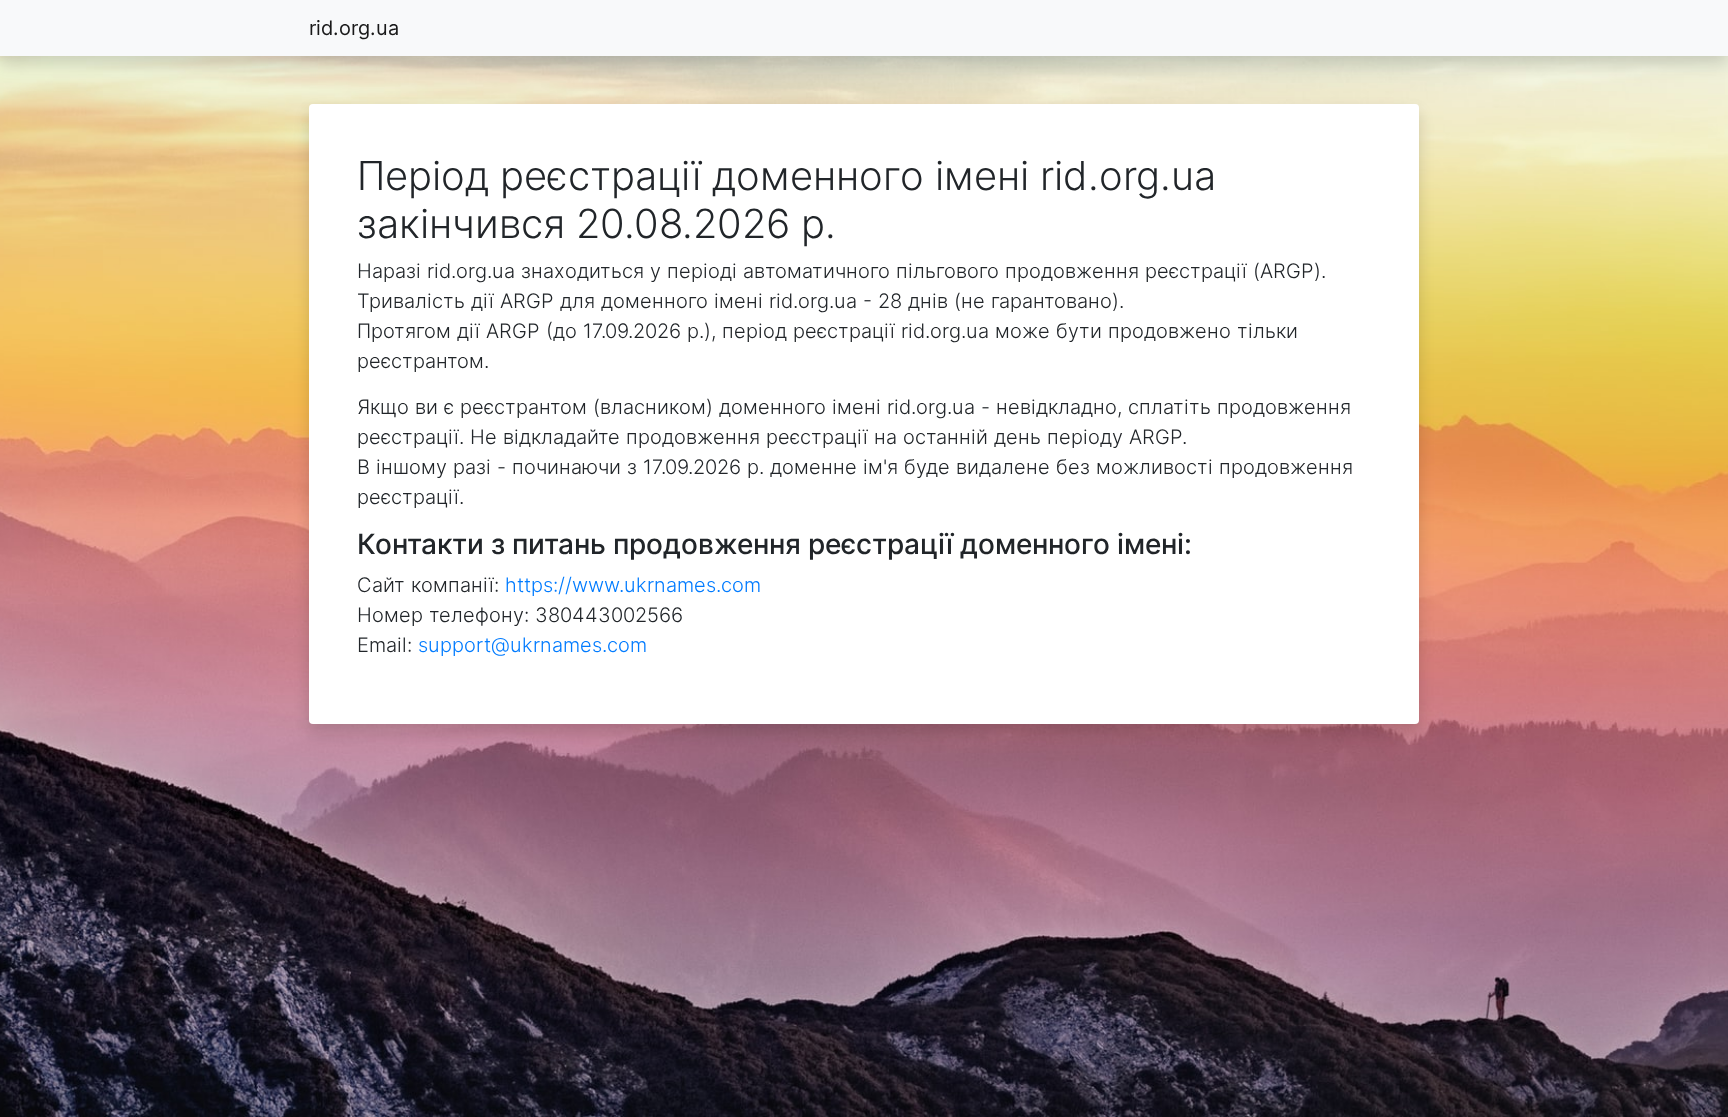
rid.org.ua (354, 28)
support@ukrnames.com (532, 645)
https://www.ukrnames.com (633, 585)
